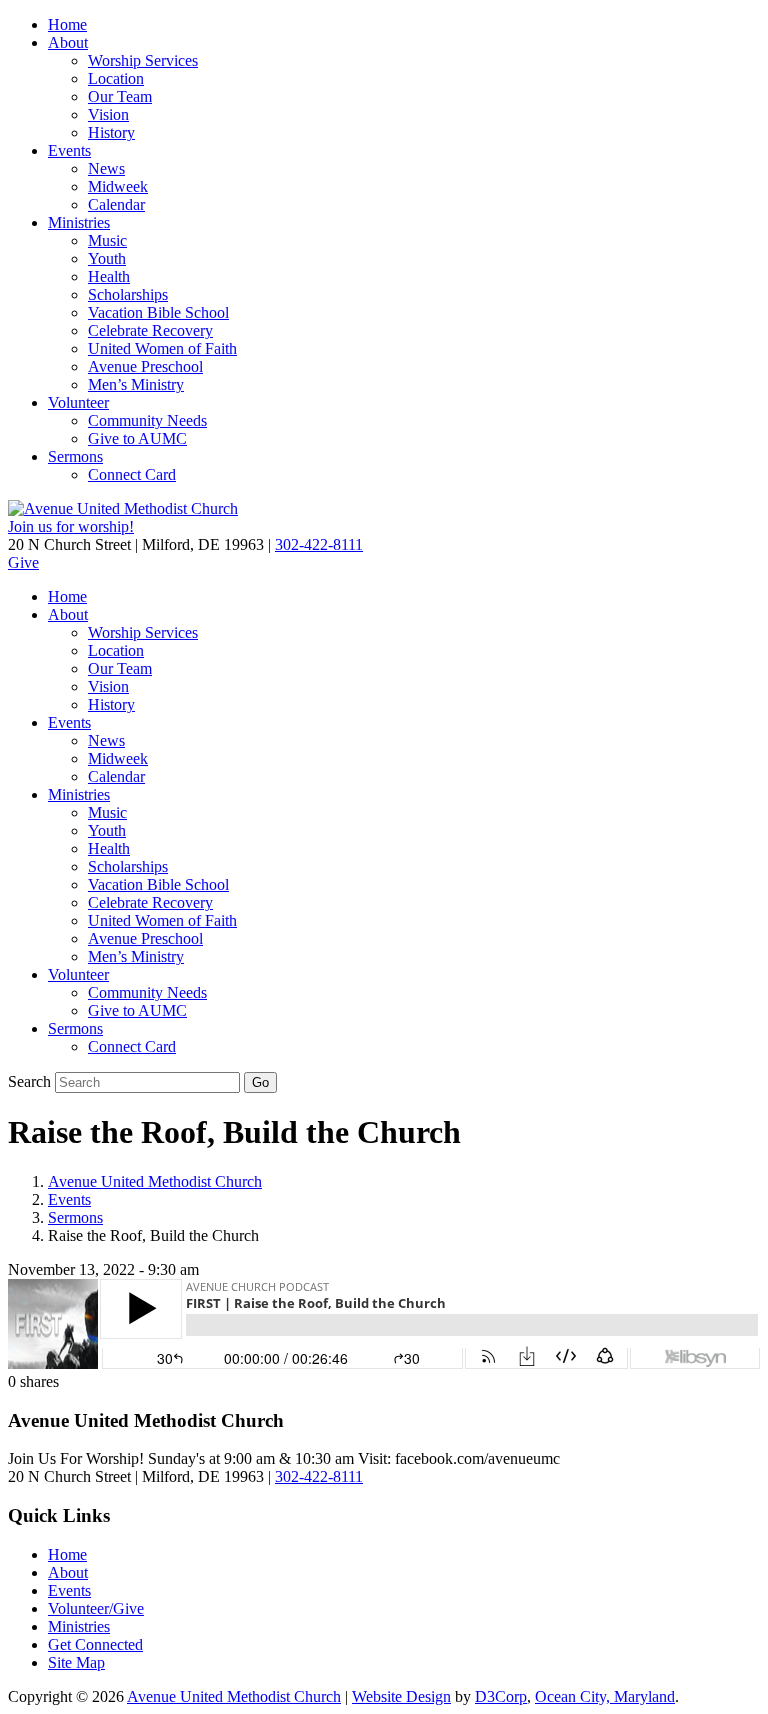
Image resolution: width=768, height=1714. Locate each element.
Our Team (120, 96)
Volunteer (78, 402)
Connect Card (132, 474)
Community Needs (147, 420)
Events (69, 150)
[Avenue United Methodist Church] (123, 508)
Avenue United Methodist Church (155, 1181)
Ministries (79, 222)
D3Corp (501, 1696)
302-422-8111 (319, 544)
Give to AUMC (137, 438)
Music (107, 240)
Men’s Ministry (136, 384)
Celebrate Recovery (150, 330)
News (106, 168)
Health (109, 276)
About (68, 42)
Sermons (75, 456)
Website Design (401, 1696)
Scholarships (128, 294)
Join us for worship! (71, 526)
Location (116, 78)
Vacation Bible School (158, 312)
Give (23, 562)
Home (67, 24)
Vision (108, 114)
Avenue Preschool (145, 366)
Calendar (116, 204)
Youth (107, 258)
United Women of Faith (162, 348)
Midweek (118, 186)
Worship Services (143, 60)
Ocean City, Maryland (605, 1696)
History (111, 132)
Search (29, 1081)
